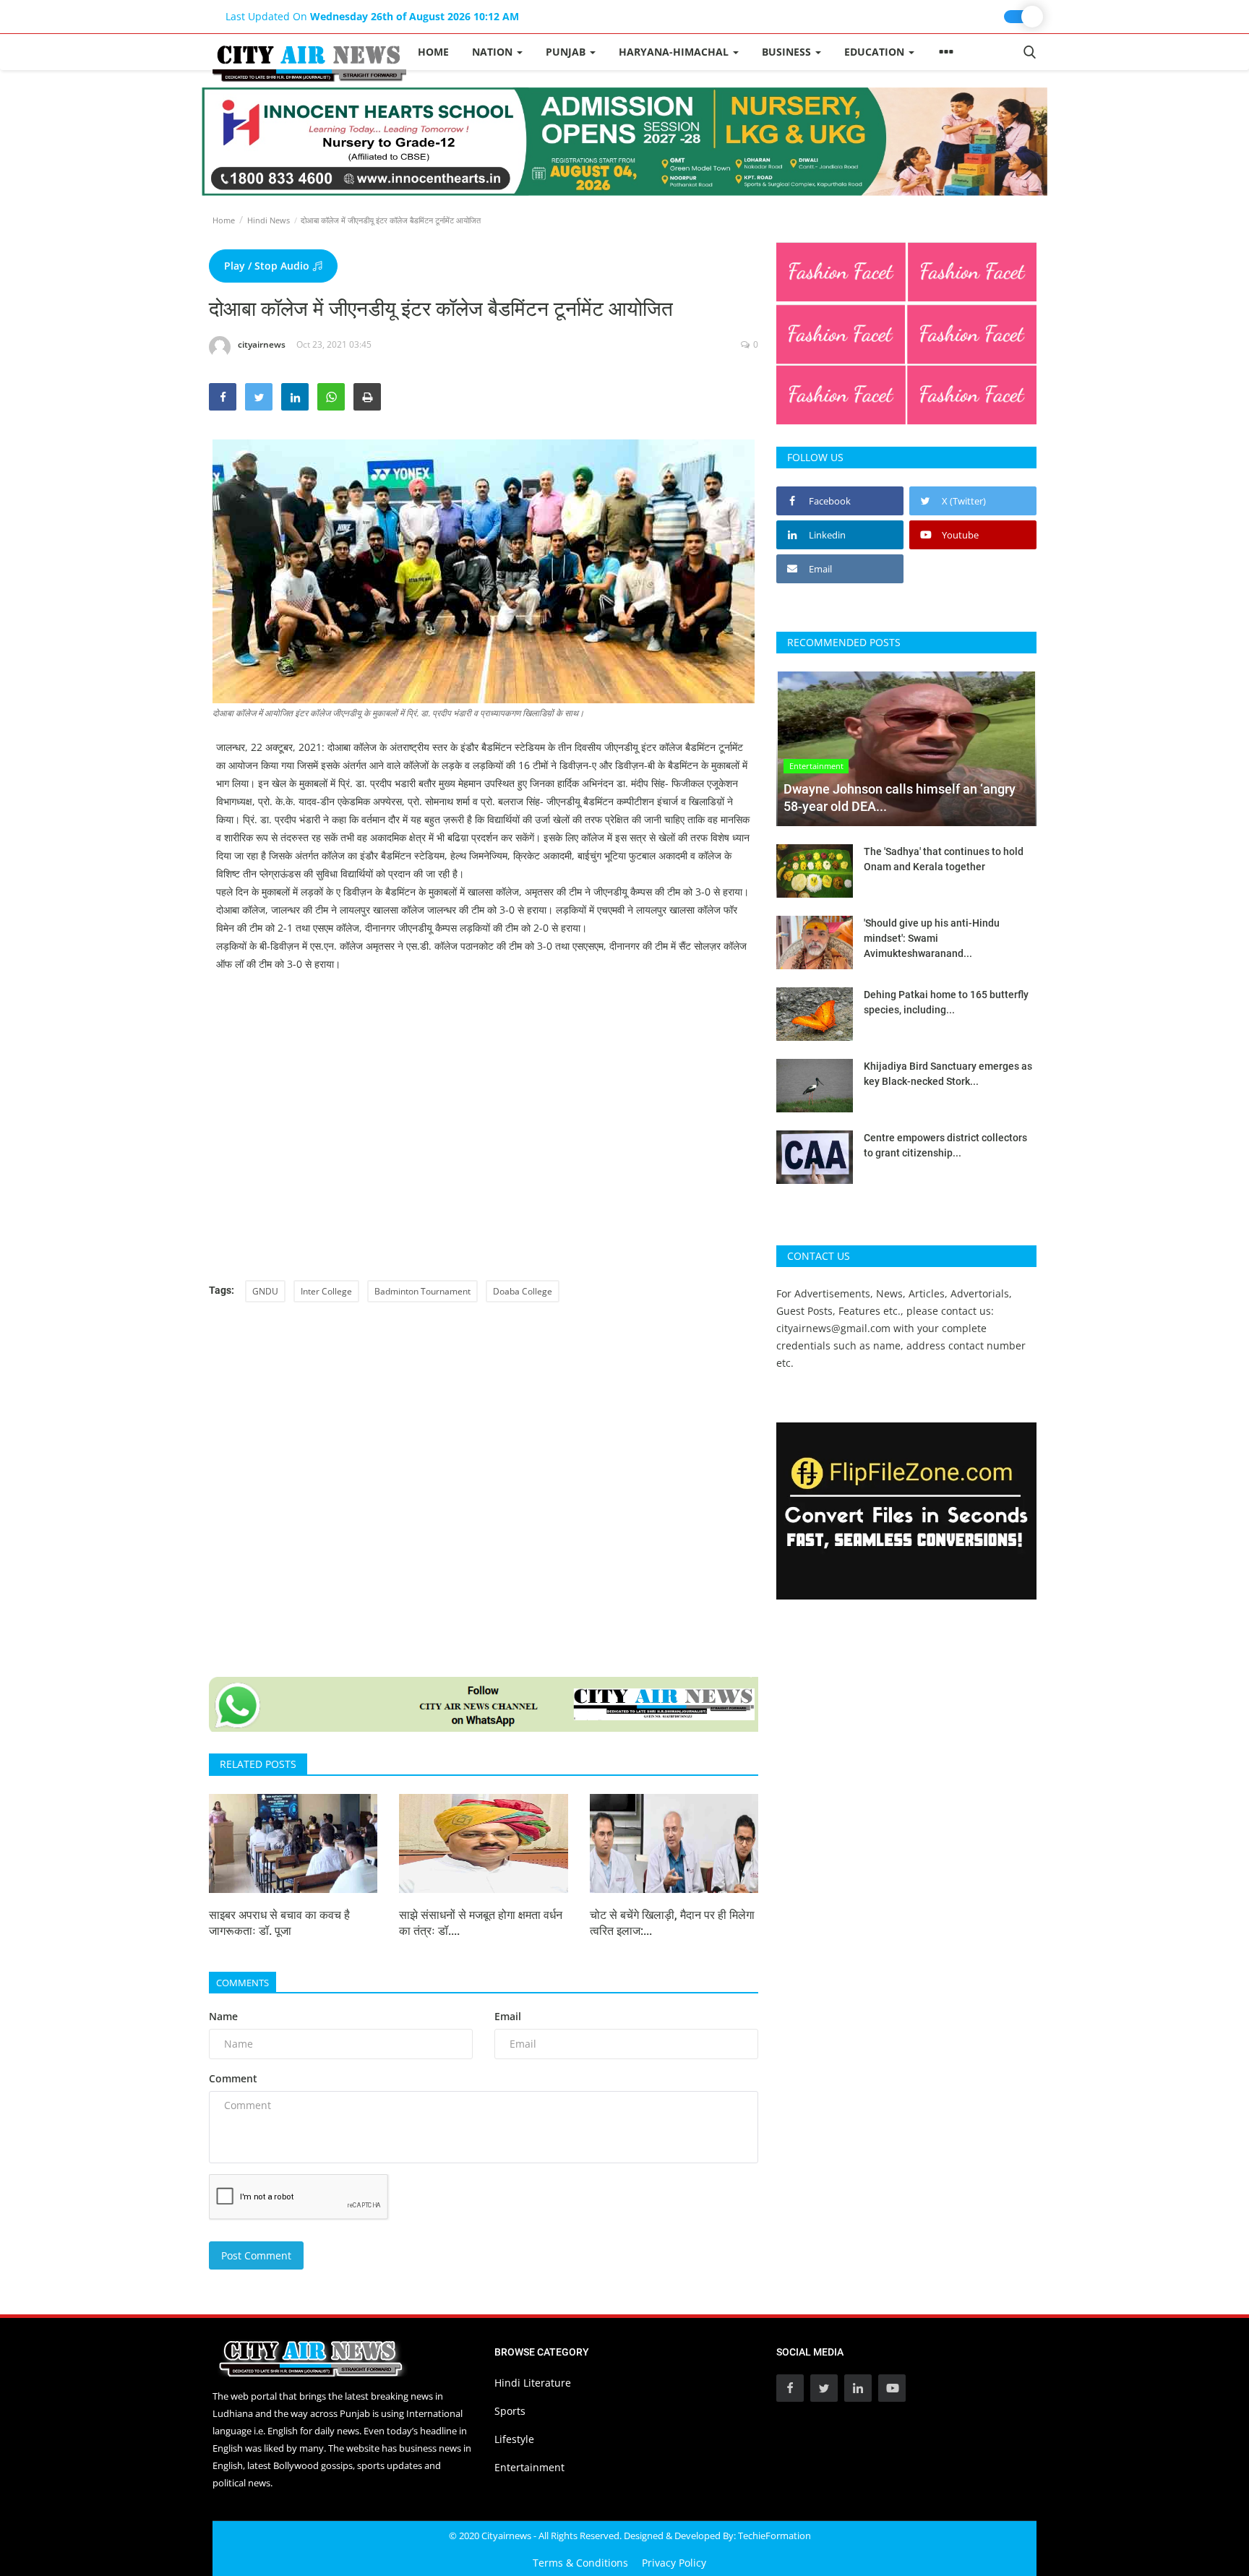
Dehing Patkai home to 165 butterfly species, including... (946, 1002)
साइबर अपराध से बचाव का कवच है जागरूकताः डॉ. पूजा (279, 1923)
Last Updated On (372, 16)
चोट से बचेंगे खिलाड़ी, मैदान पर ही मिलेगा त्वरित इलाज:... (672, 1923)
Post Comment (256, 2255)
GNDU (265, 1291)
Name (223, 2016)
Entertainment (529, 2467)
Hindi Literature (533, 2383)
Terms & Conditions (580, 2563)
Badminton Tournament (422, 1291)
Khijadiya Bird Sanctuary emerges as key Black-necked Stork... (948, 1074)
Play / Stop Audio (268, 266)
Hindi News (269, 220)
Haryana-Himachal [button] (675, 52)
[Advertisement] (484, 1096)
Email (508, 2016)
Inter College (326, 1291)
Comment (233, 2078)
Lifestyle (514, 2439)
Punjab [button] (567, 52)
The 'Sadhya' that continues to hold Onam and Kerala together (944, 859)
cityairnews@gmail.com (833, 1328)
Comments (242, 1983)
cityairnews (262, 344)
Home (433, 52)
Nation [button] (494, 52)
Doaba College (523, 1291)
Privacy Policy (674, 2563)
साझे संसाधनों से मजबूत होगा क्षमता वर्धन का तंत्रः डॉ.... (481, 1923)
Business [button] (788, 52)
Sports (510, 2411)
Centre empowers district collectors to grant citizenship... (945, 1145)
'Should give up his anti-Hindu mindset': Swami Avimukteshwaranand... (932, 938)
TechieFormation (774, 2536)
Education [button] (876, 52)
